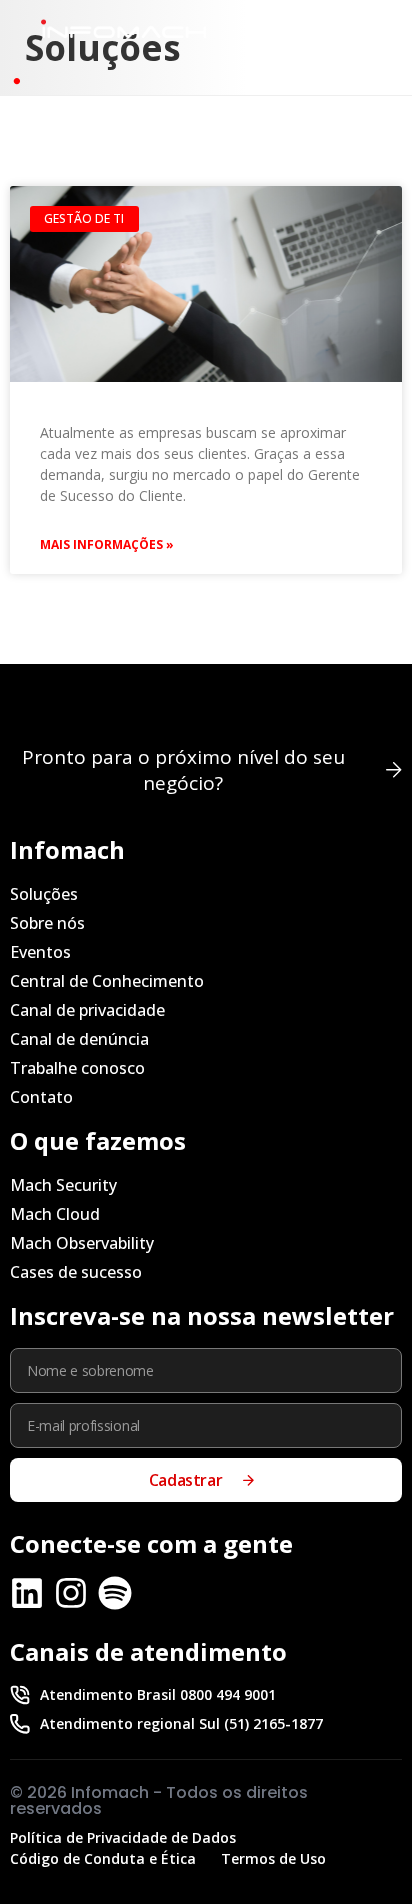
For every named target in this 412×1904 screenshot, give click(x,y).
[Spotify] (115, 1593)
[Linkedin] (27, 1593)
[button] (352, 34)
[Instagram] (71, 1593)
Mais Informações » (107, 544)
